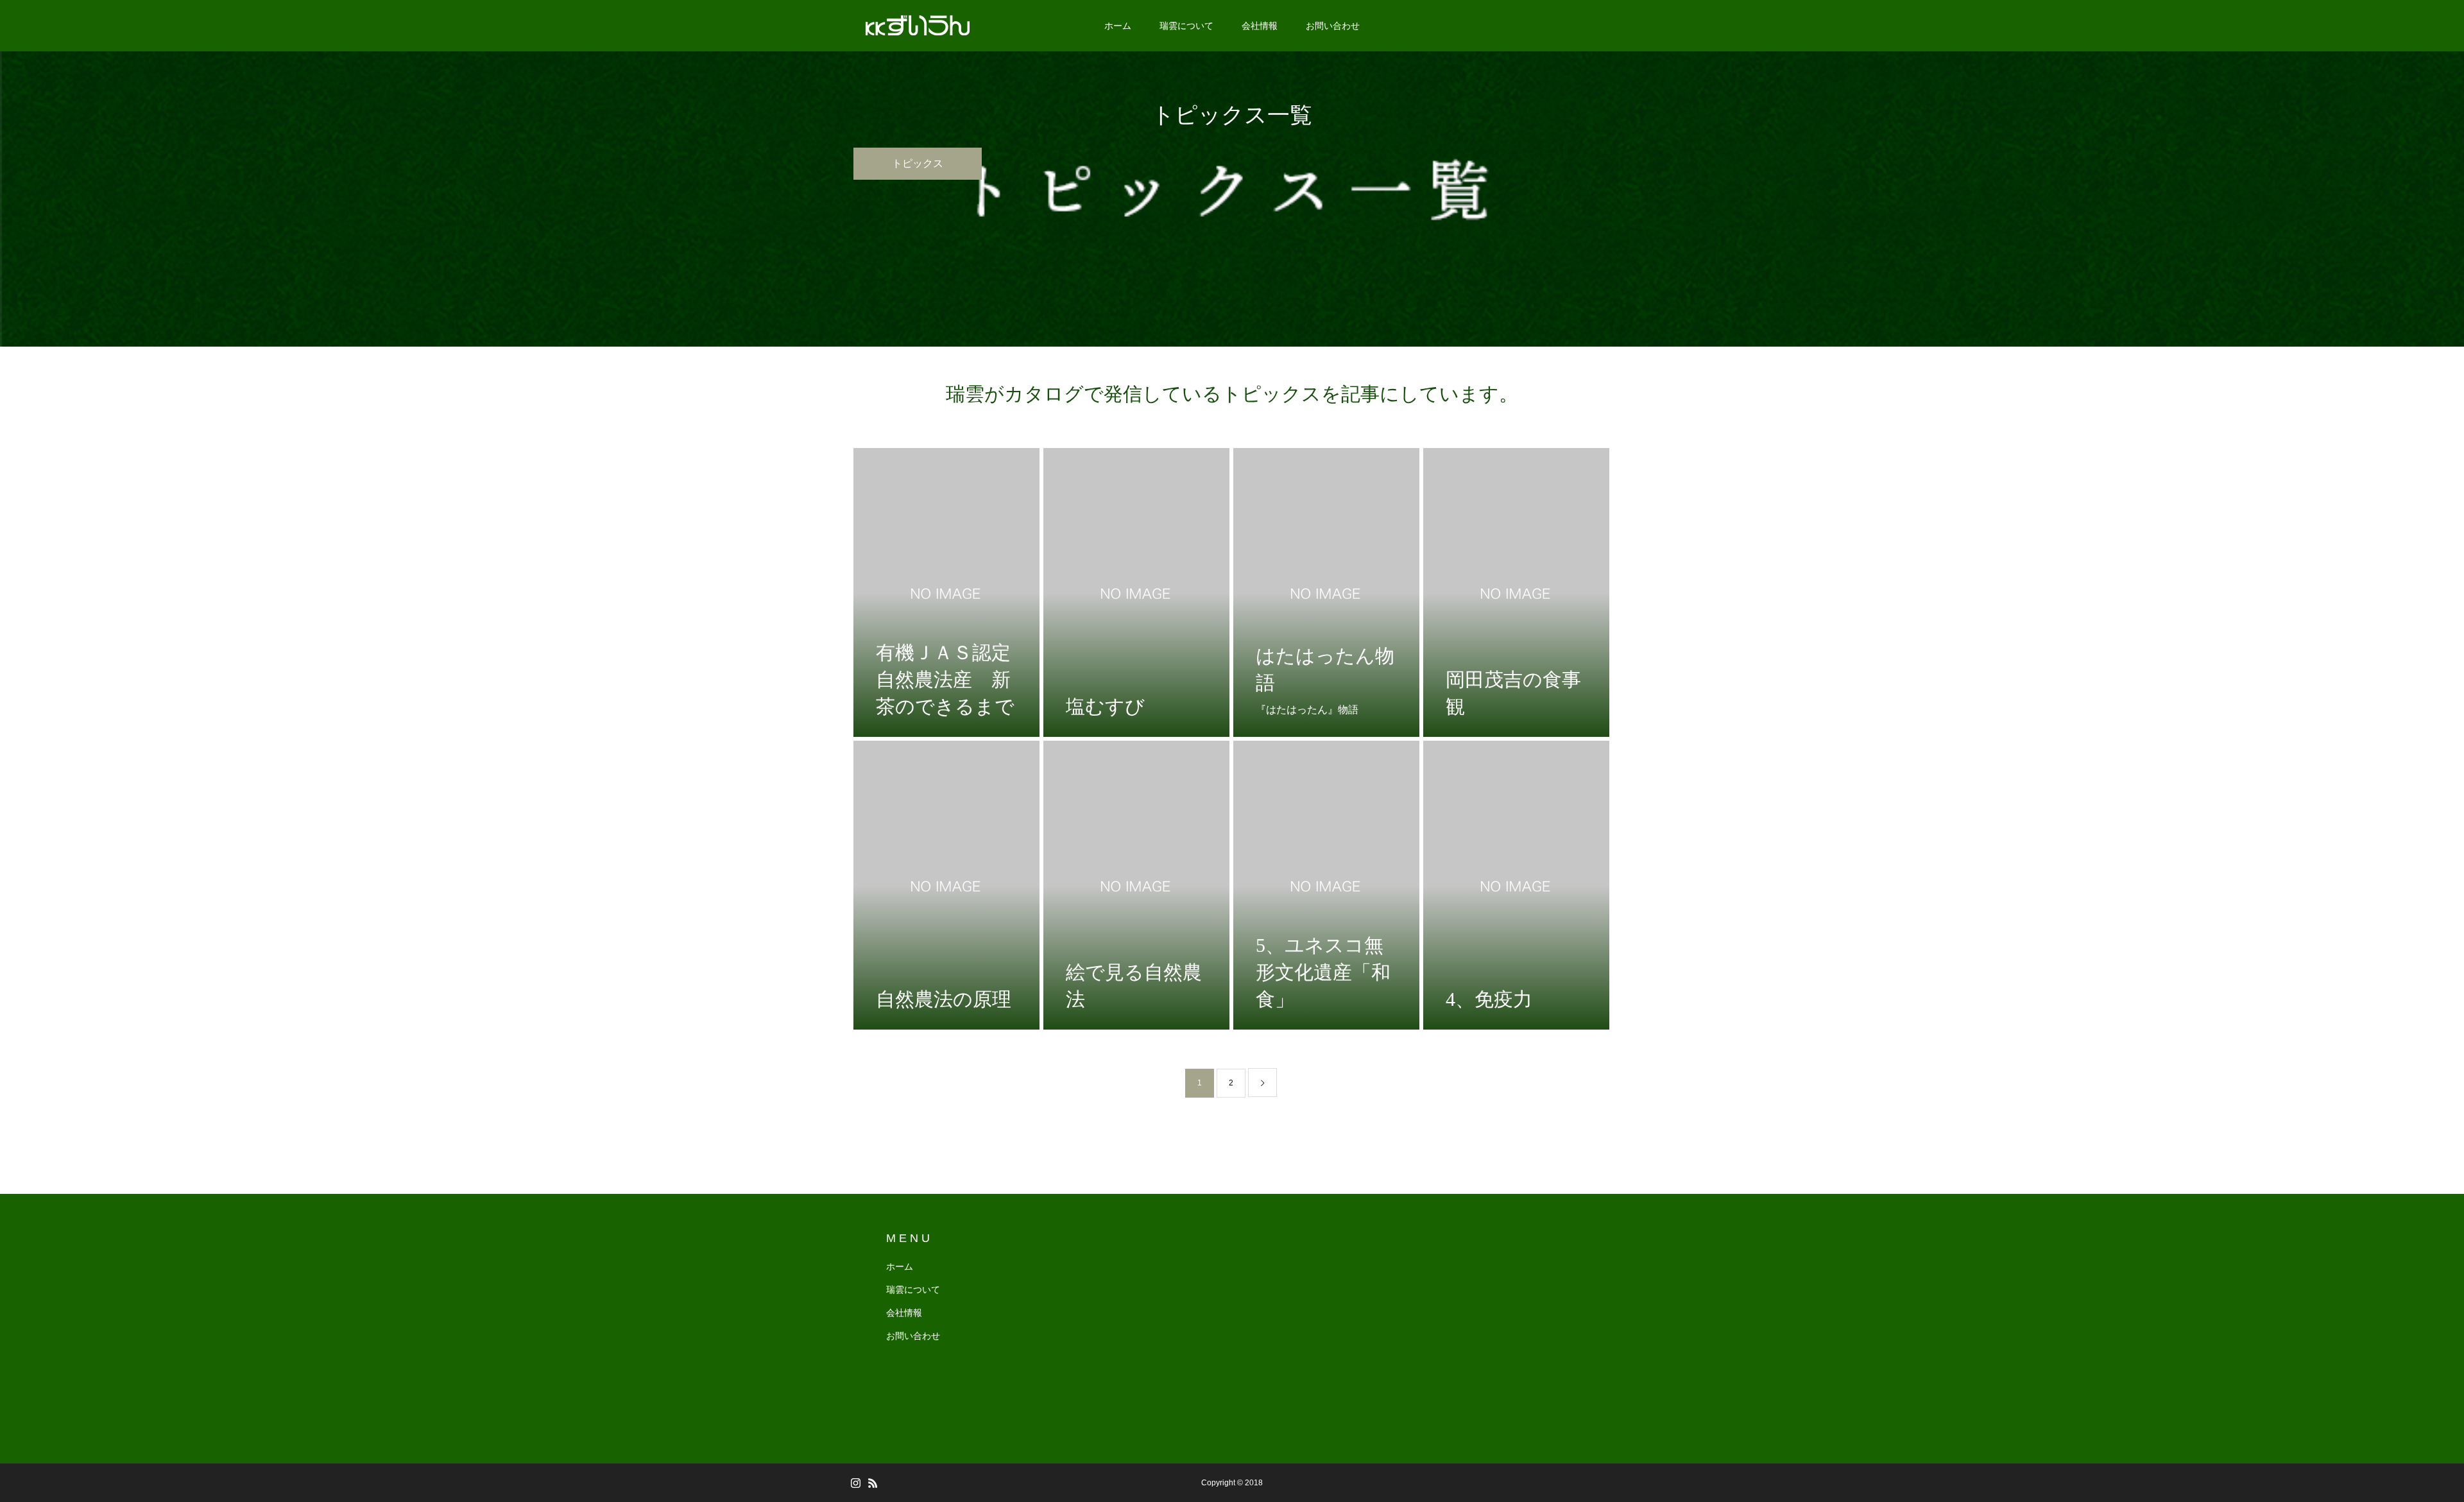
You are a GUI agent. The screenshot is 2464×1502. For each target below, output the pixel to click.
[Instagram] (855, 1483)
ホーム (1118, 26)
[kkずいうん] (918, 26)
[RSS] (873, 1483)
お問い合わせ (1333, 26)
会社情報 (1260, 26)
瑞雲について (1186, 26)
